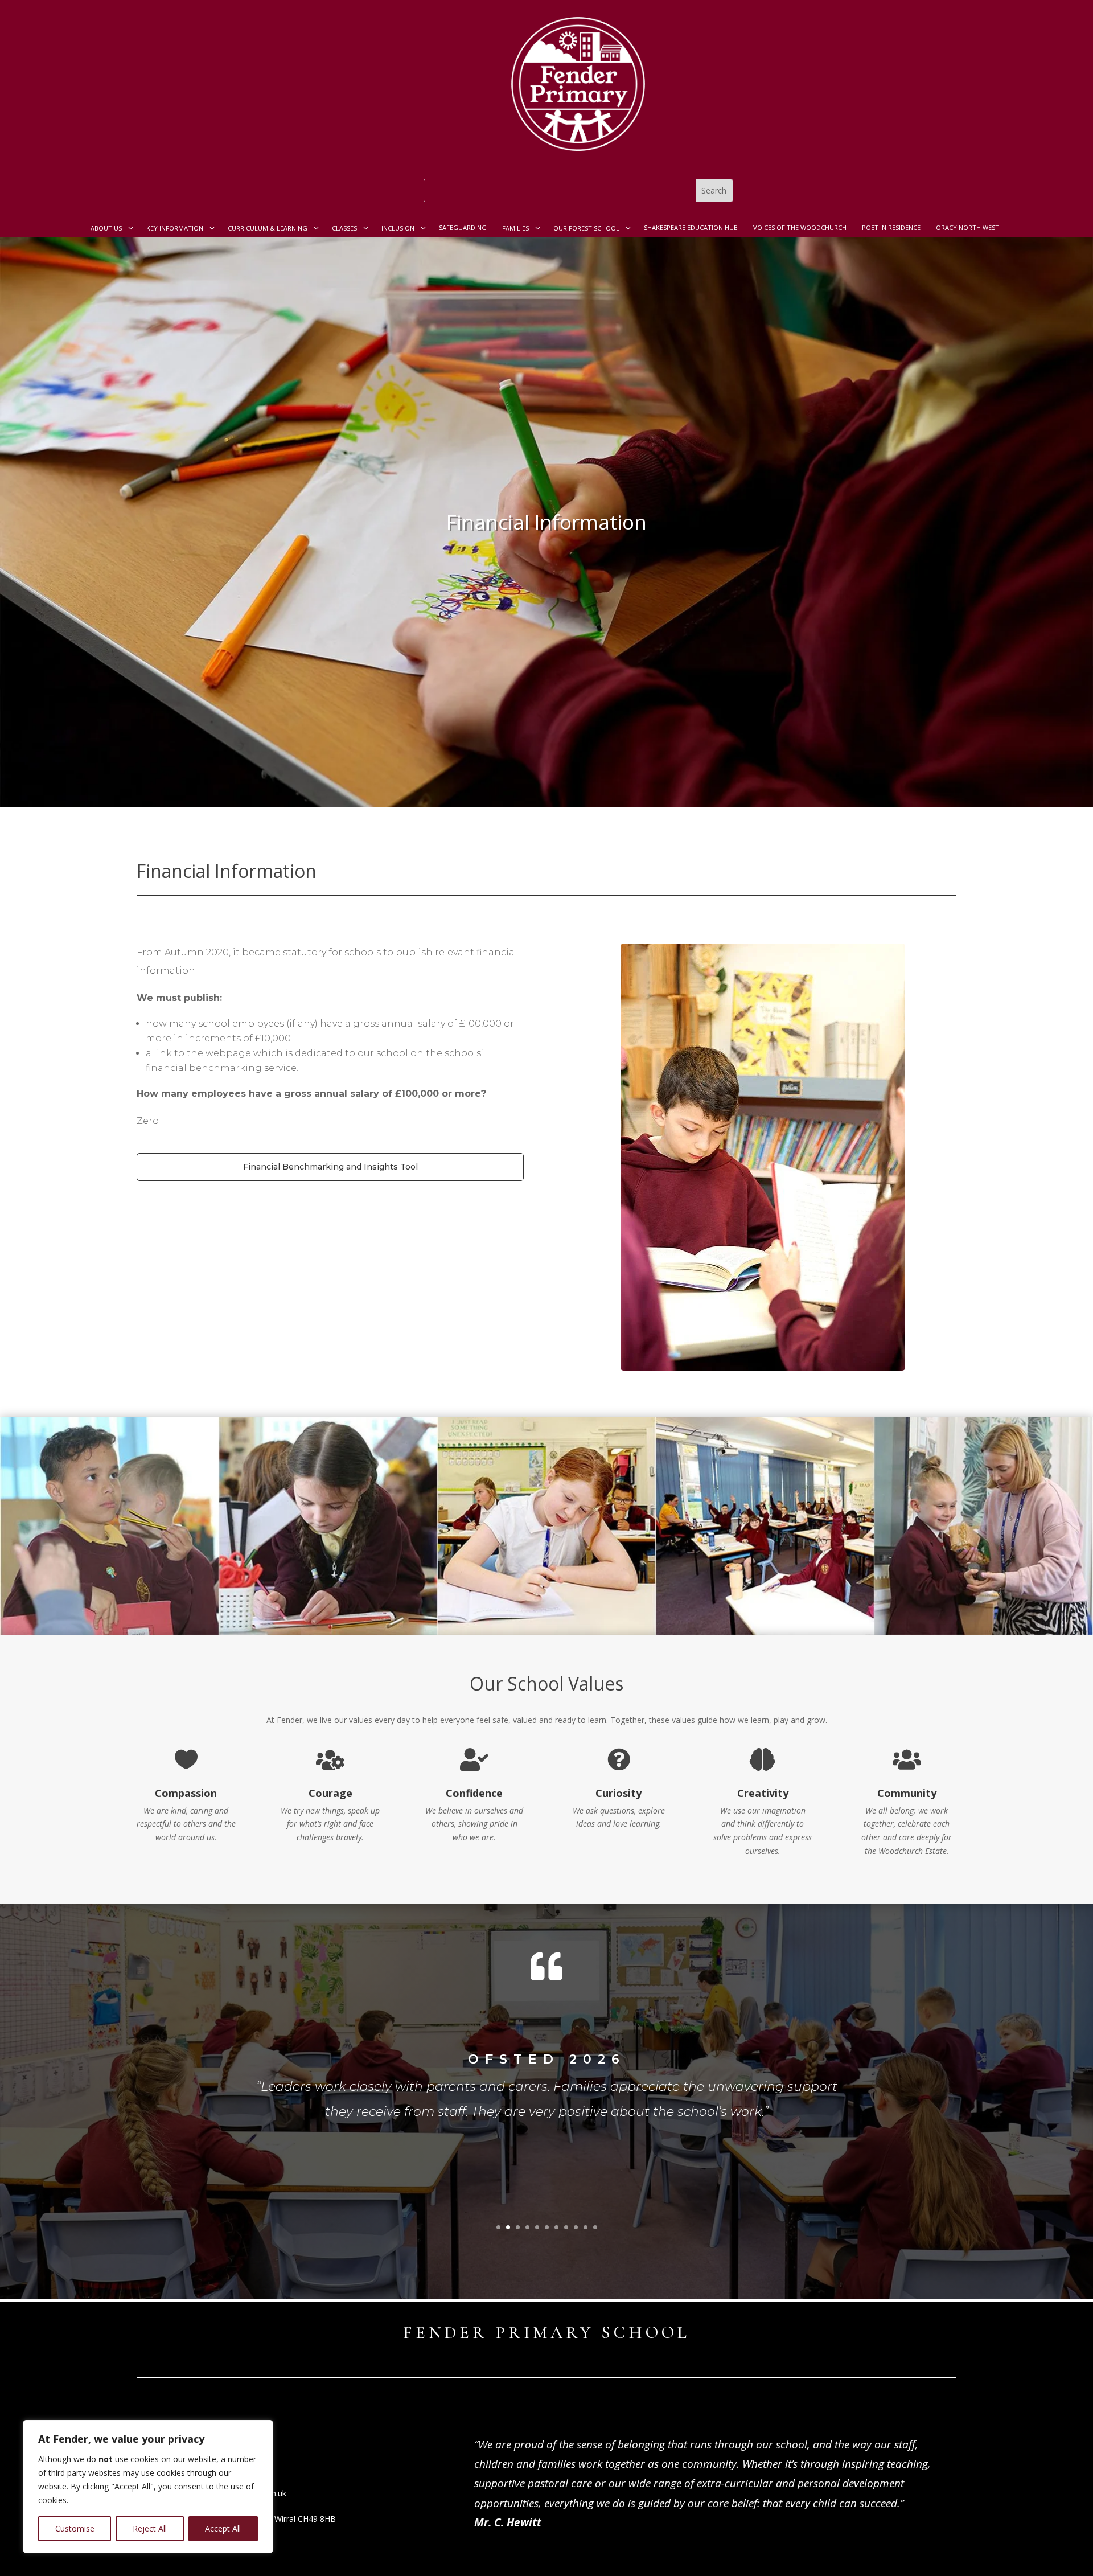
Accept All (223, 2528)
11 (595, 2227)
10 (585, 2227)
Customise (75, 2528)
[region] (148, 2487)
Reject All (150, 2528)
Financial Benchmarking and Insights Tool (330, 1167)
